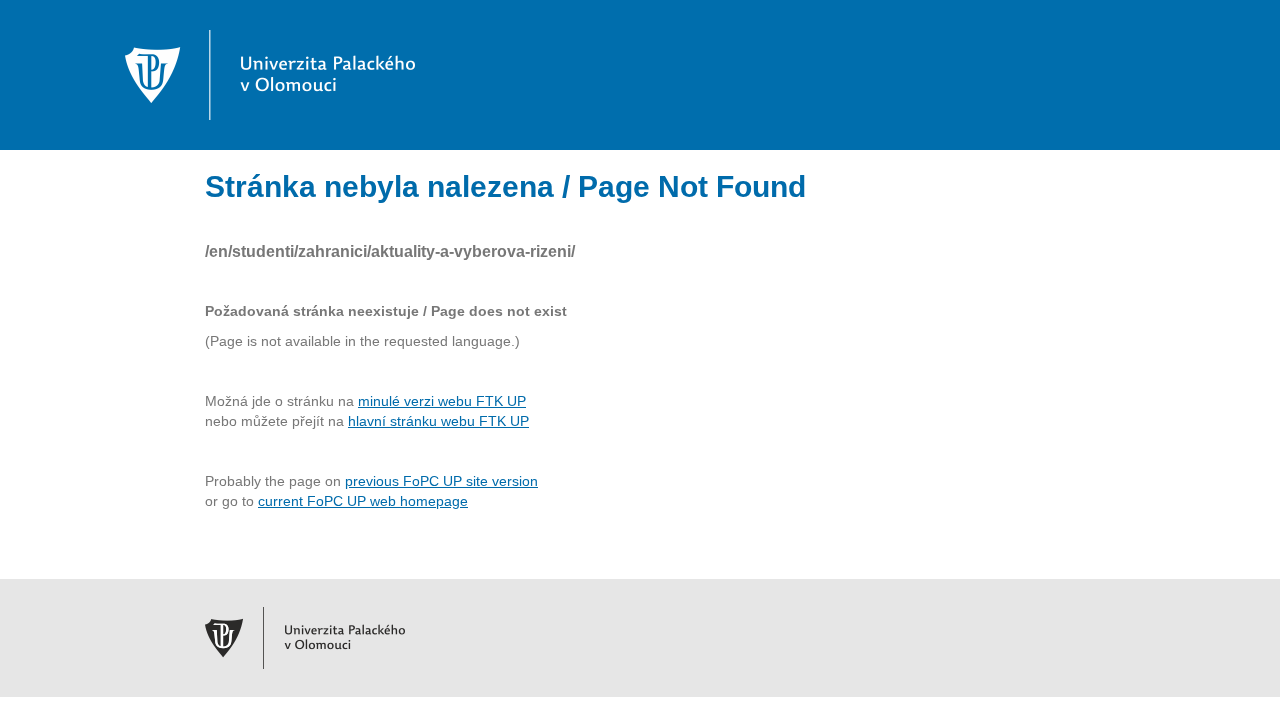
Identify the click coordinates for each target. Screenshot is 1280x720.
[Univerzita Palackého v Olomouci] (270, 74)
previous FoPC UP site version (441, 481)
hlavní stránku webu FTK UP (438, 421)
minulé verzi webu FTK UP (442, 401)
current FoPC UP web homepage (363, 501)
